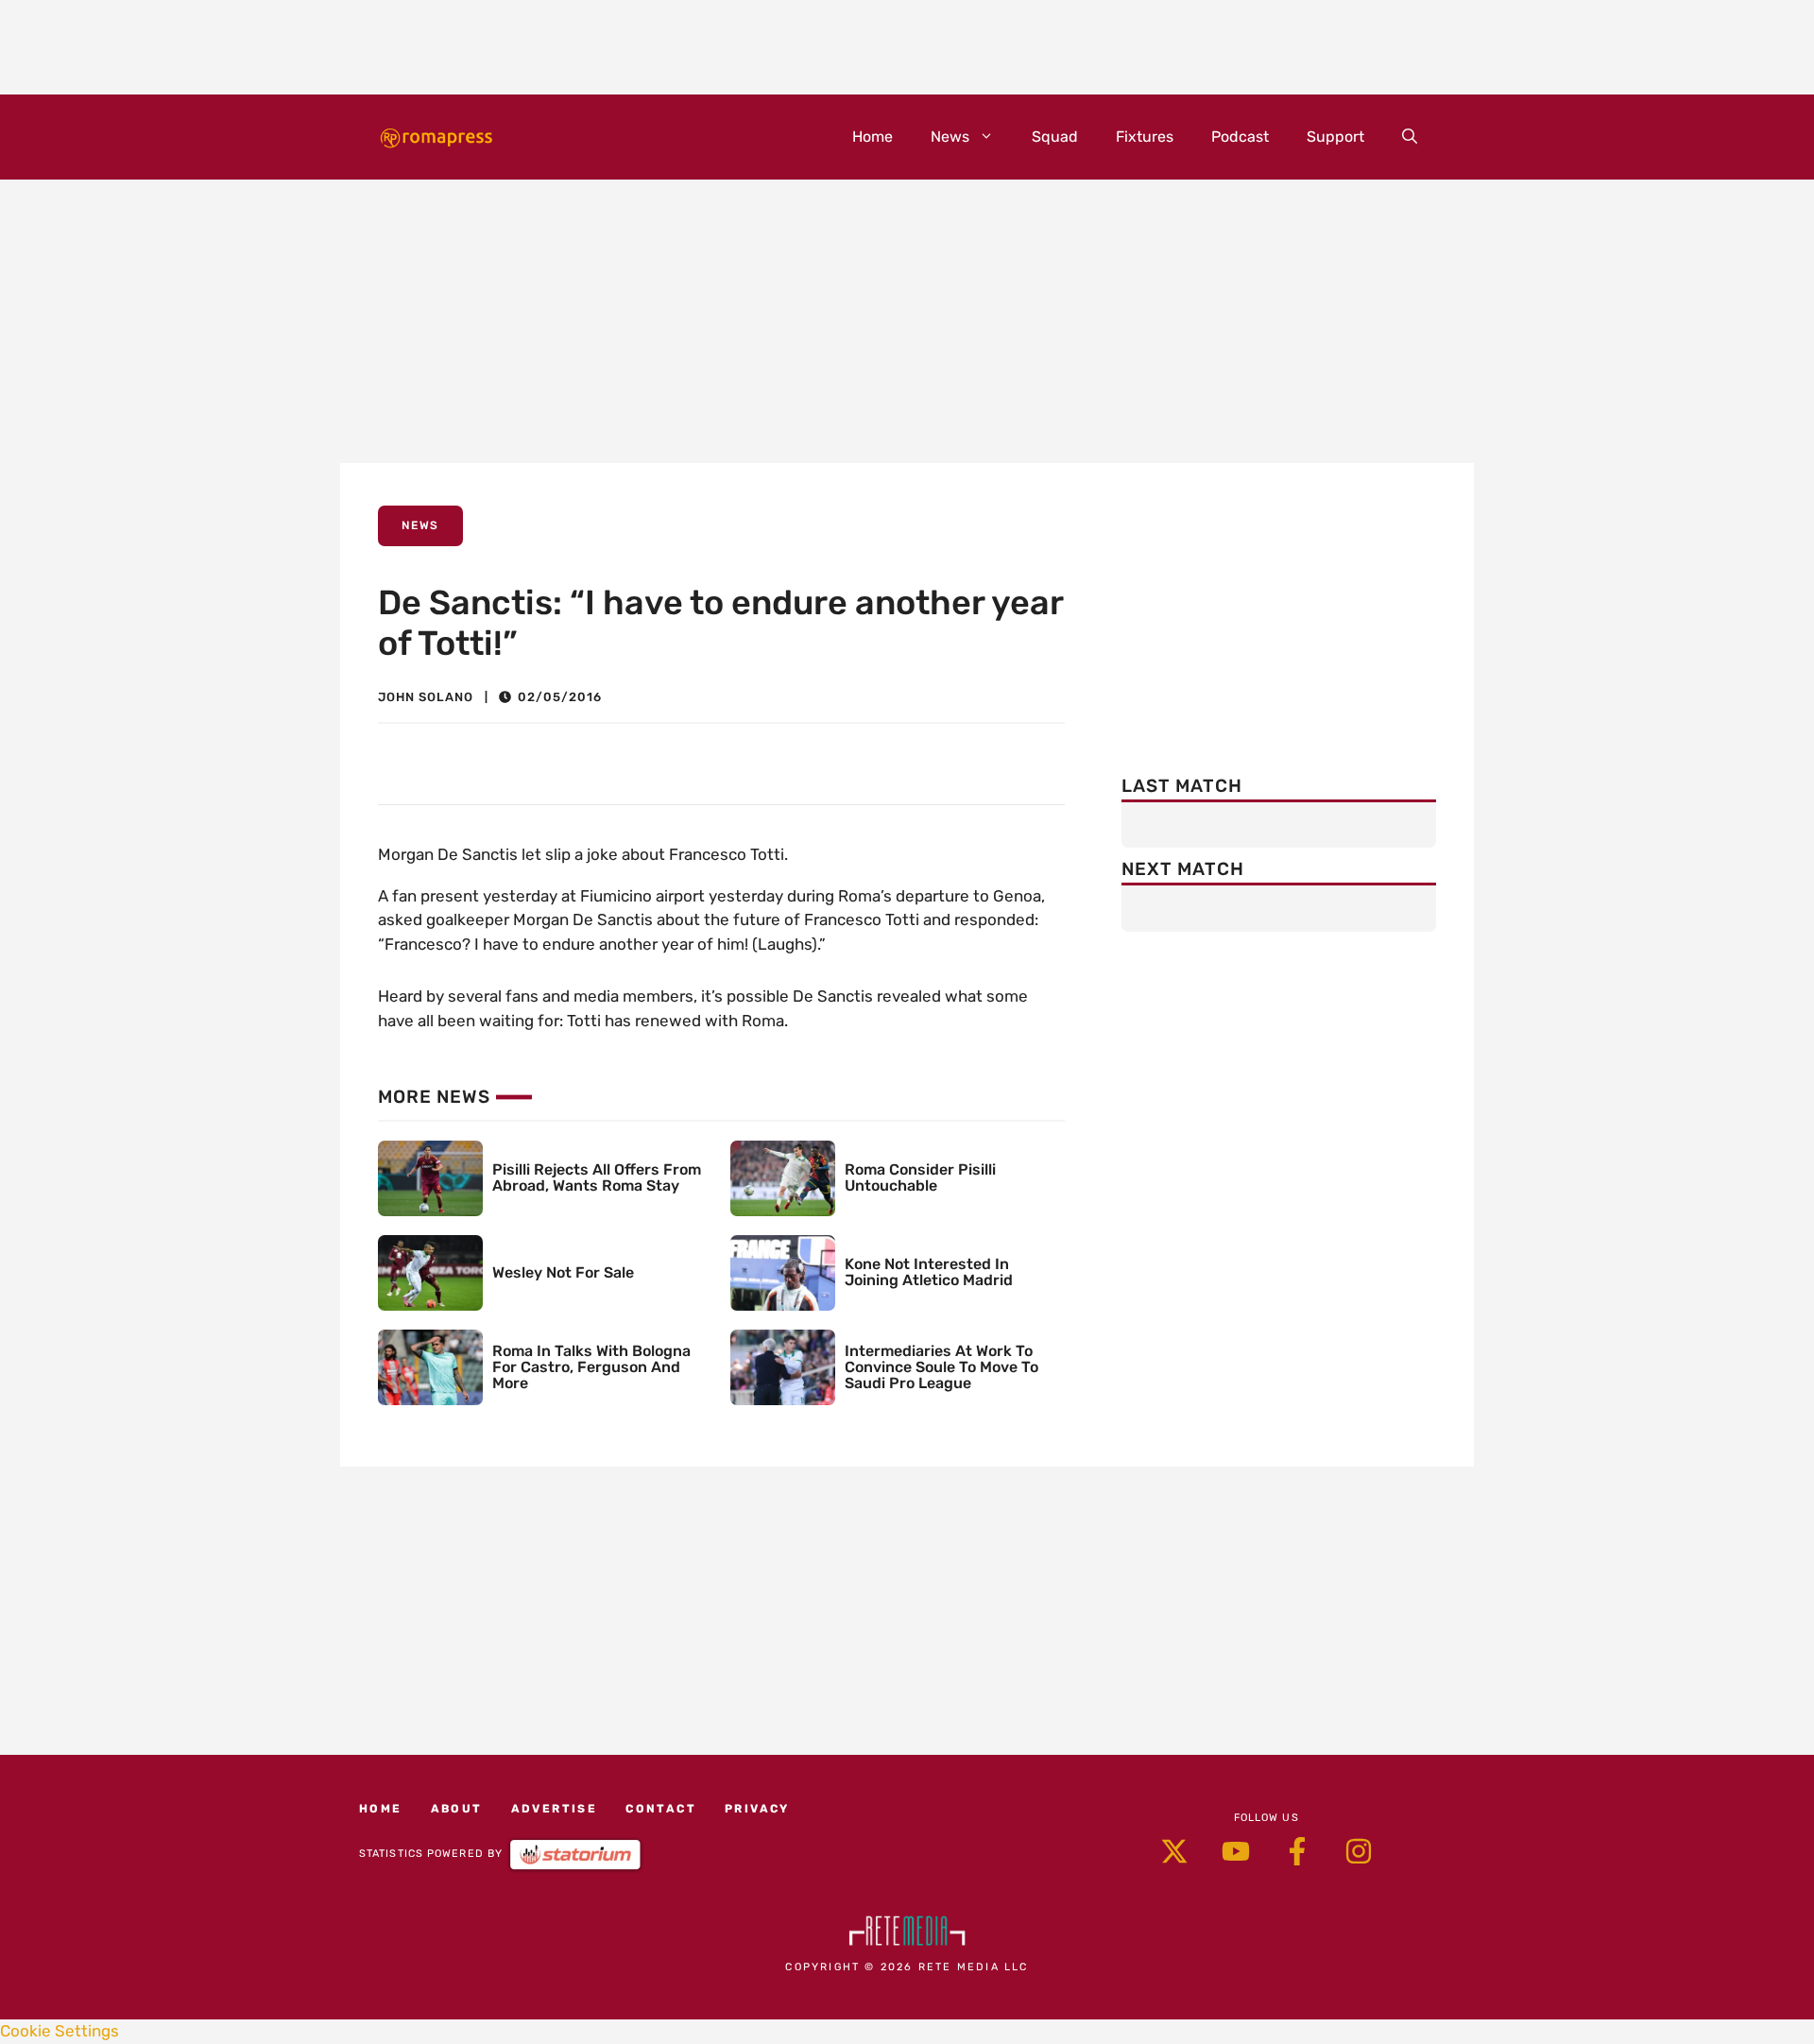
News (950, 137)
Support (1335, 137)
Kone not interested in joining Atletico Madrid (929, 1272)
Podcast (1240, 137)
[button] (1410, 137)
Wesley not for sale (563, 1272)
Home (873, 137)
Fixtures (1145, 137)
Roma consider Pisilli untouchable (920, 1177)
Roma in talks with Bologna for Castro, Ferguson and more (591, 1367)
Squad (1055, 137)
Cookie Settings (60, 2031)
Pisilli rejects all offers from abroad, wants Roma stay (597, 1177)
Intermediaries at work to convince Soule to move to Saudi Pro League (941, 1367)
